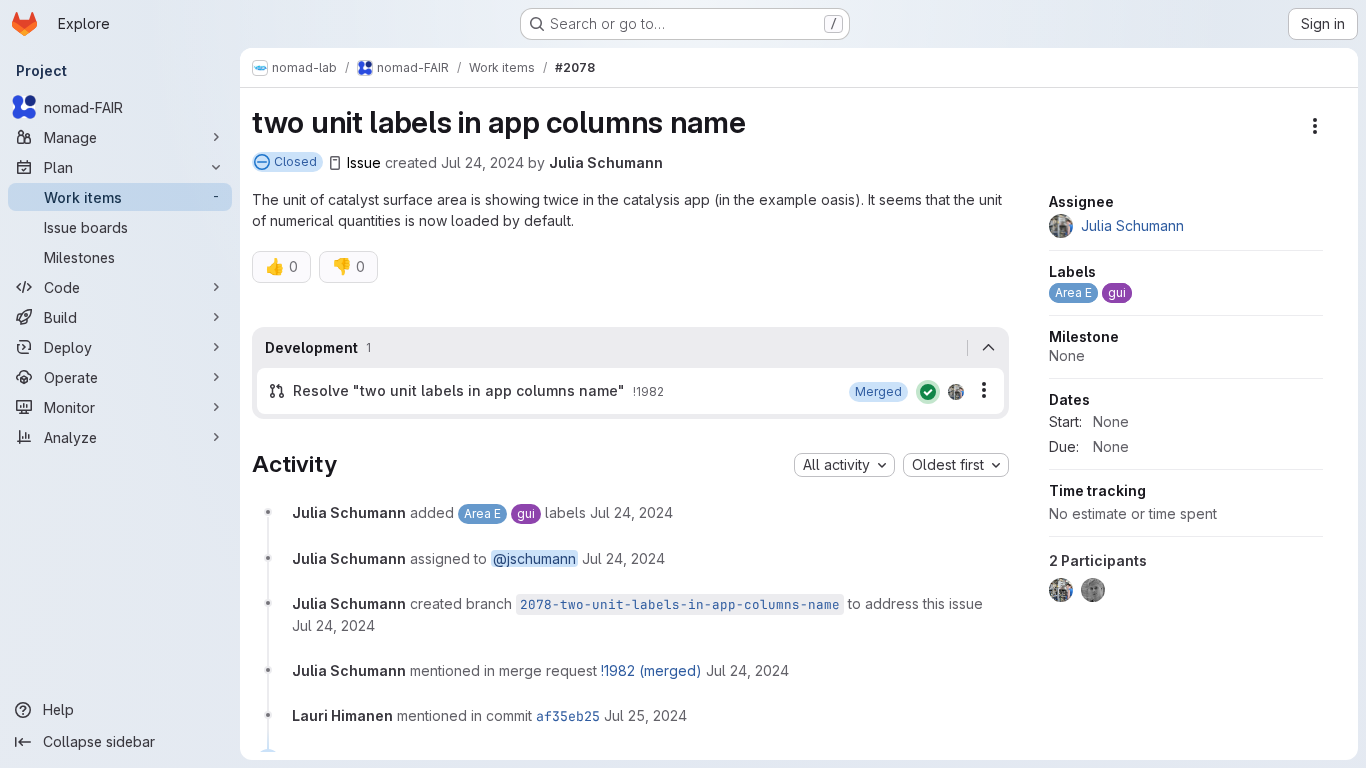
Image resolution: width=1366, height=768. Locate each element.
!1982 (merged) (651, 670)
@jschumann (534, 558)
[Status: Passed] (928, 392)
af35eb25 (568, 716)
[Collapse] (988, 348)
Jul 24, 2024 (482, 162)
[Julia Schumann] (956, 392)
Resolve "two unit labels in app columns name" (459, 390)
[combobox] (844, 465)
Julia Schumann (606, 162)
